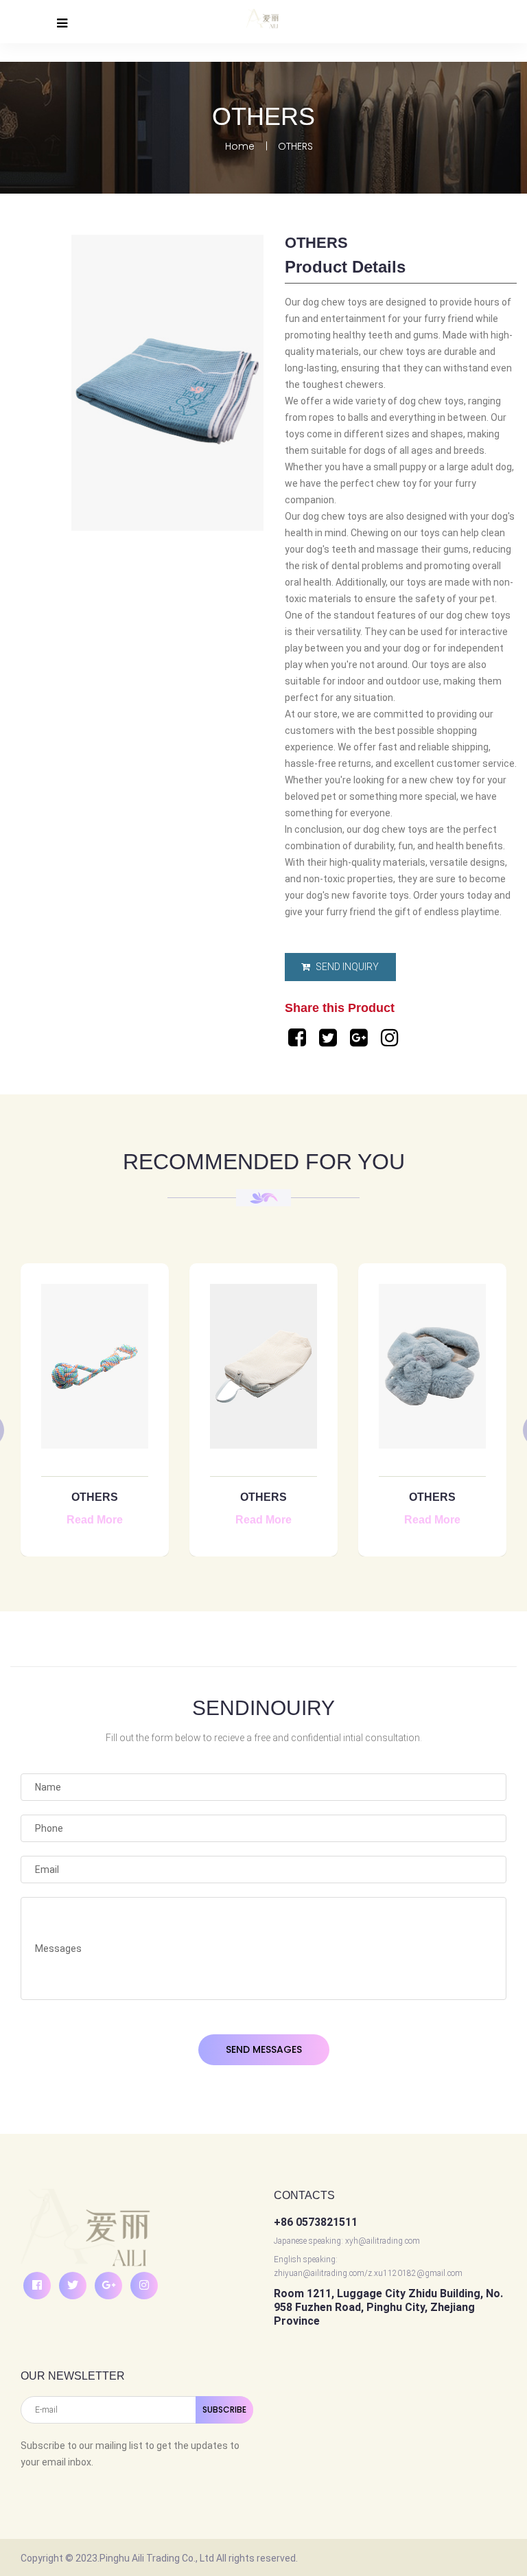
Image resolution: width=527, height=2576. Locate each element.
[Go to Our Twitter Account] (330, 1038)
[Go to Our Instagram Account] (391, 1038)
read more (95, 1520)
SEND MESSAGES (264, 2049)
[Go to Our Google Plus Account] (361, 1038)
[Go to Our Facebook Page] (299, 1038)
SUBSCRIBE (224, 2410)
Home (240, 147)
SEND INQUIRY (346, 967)
